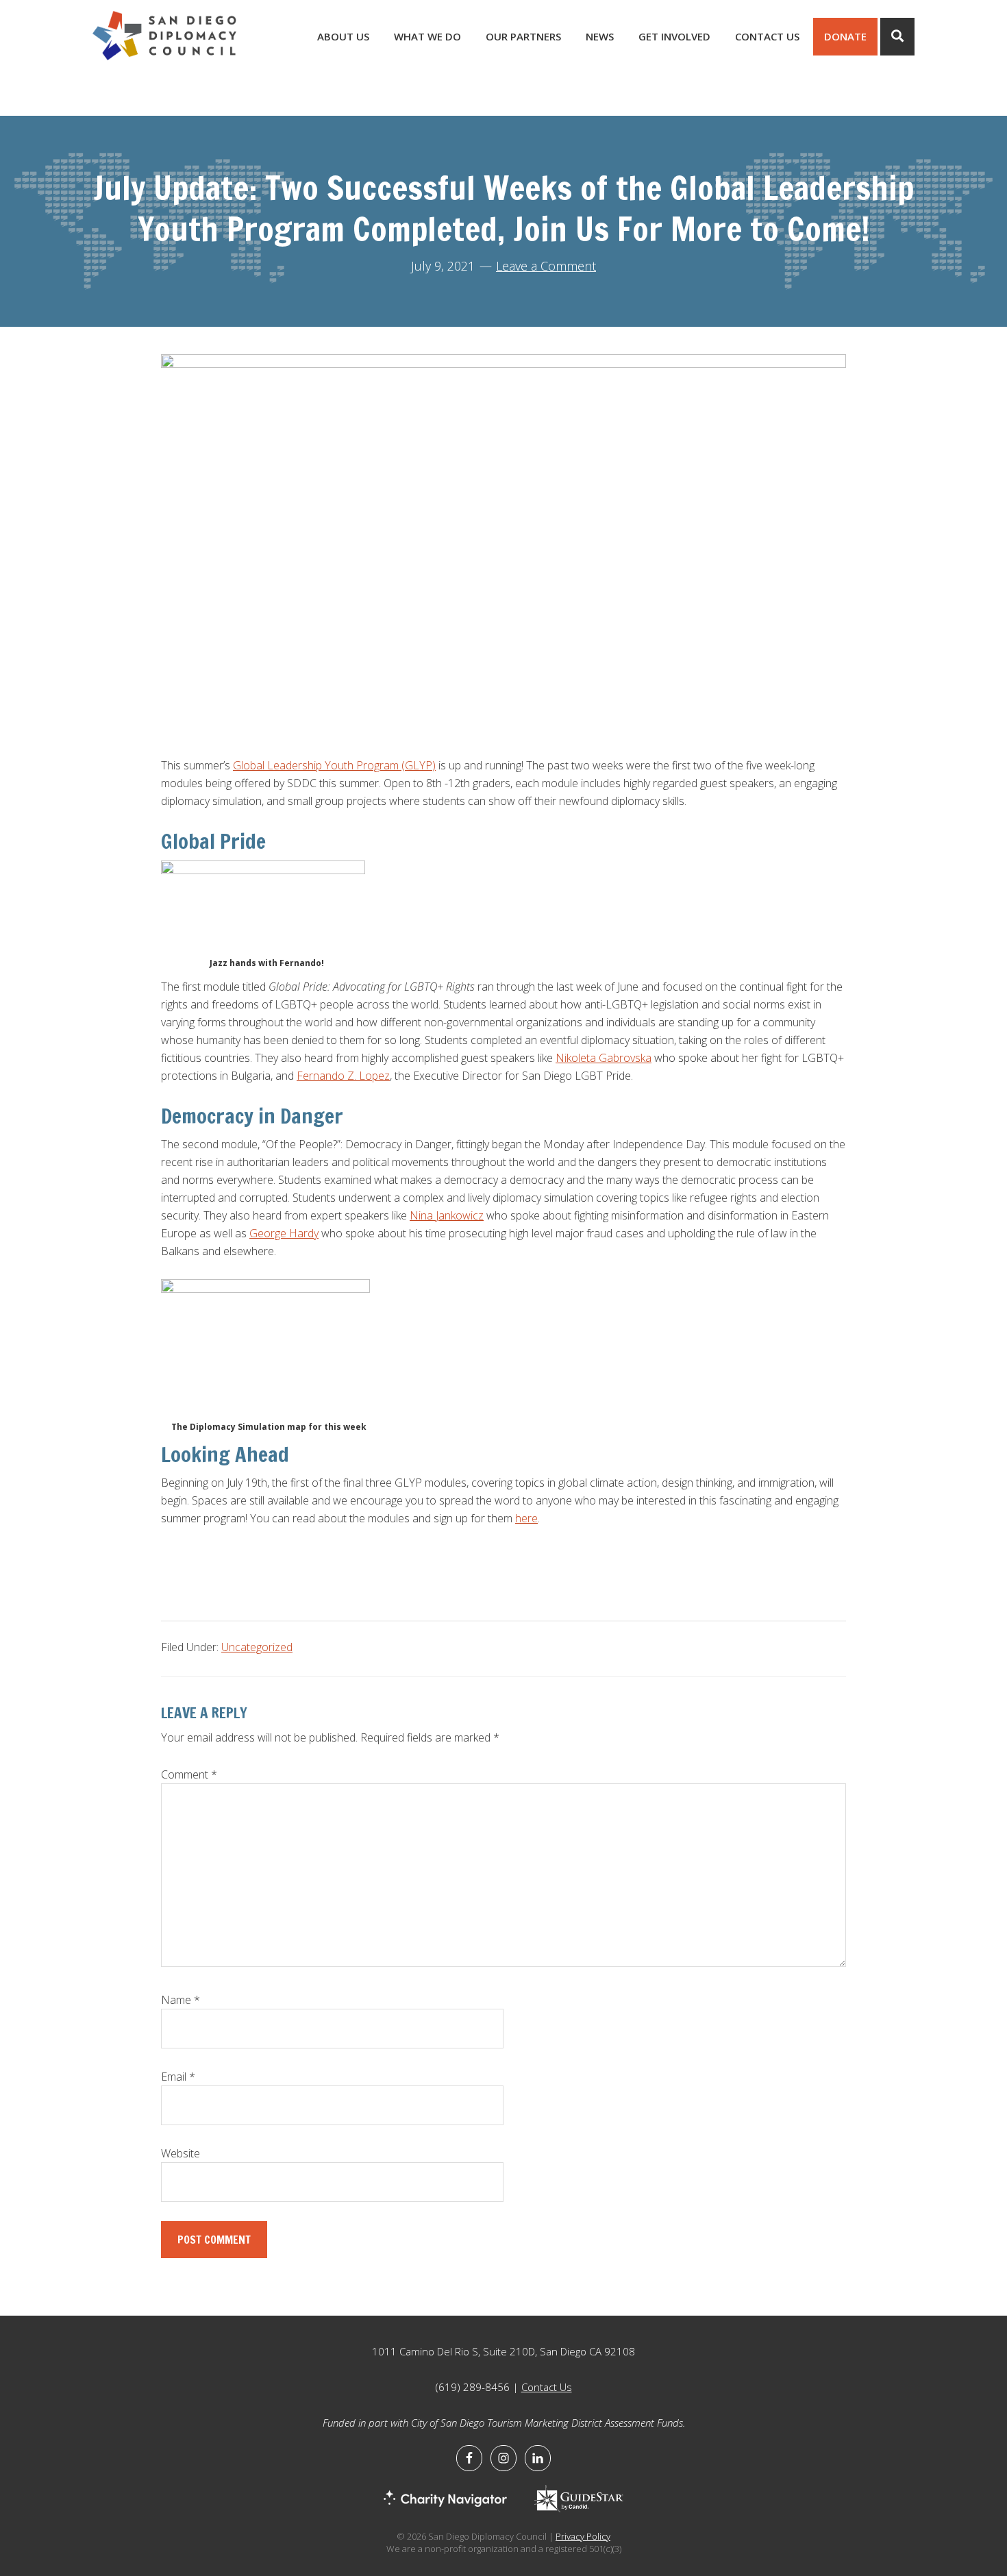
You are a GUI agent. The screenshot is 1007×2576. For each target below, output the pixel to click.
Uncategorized (257, 1647)
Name (181, 2000)
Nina (423, 1215)
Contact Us (547, 2387)
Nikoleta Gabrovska (604, 1058)
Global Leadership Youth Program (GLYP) (334, 765)
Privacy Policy (583, 2536)
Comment (189, 1774)
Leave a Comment (546, 266)
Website (181, 2153)
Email (178, 2077)
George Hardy (284, 1233)
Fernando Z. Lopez (343, 1076)
